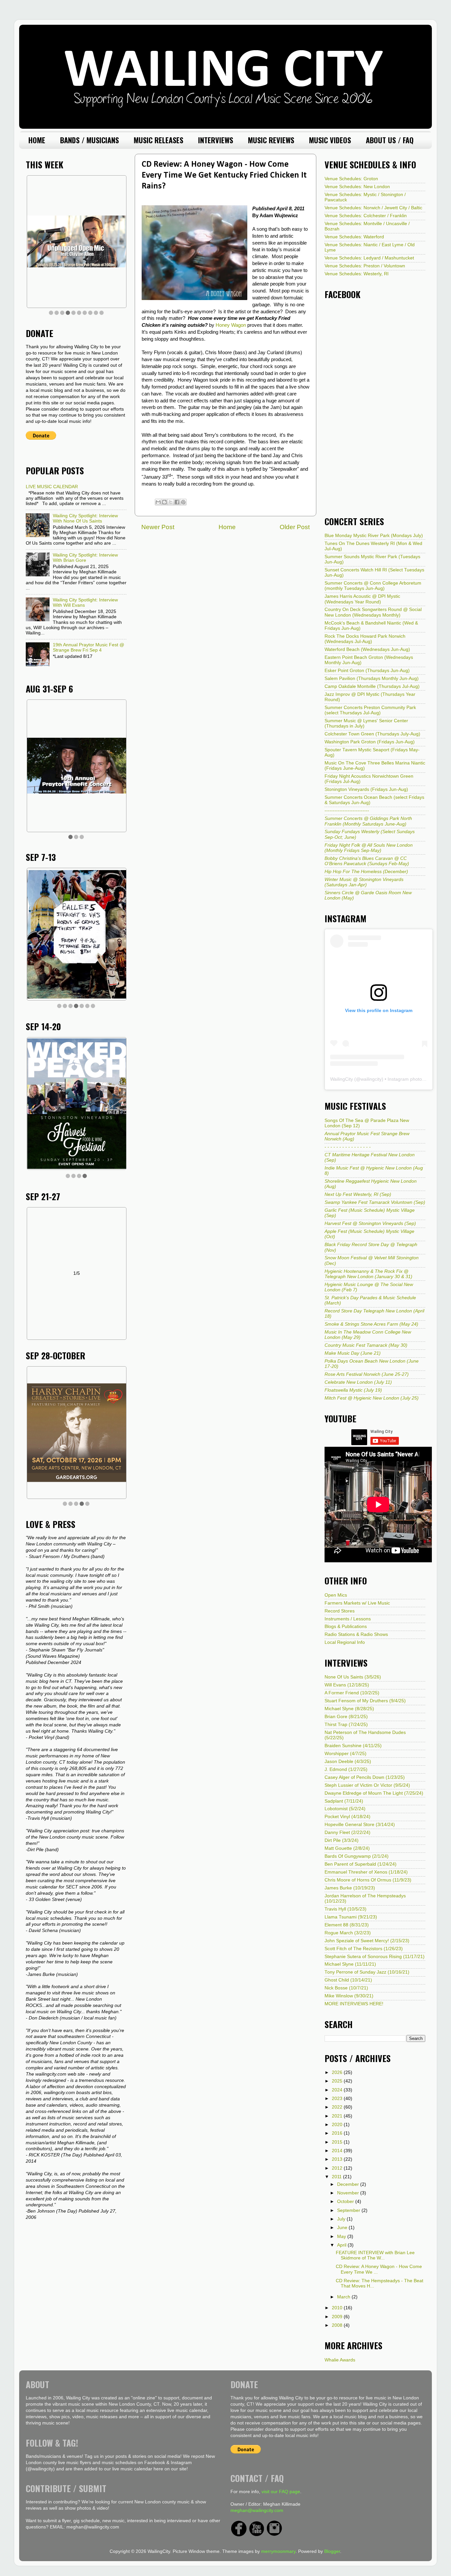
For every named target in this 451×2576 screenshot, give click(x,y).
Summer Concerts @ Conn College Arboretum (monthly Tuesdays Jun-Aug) (373, 586)
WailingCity (342, 1079)
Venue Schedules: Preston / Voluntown (365, 266)
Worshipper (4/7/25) (346, 1754)
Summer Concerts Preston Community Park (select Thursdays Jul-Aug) (370, 710)
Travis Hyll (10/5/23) (346, 1909)
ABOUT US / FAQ (390, 140)
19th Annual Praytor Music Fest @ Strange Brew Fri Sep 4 (88, 647)
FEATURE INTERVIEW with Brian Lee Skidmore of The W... (375, 2255)
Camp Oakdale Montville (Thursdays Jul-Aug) (372, 686)
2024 (338, 2090)
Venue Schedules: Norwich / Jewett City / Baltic (373, 208)
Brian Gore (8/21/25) (346, 1717)
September (349, 2210)
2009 (338, 2317)
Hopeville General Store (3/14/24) (360, 1825)
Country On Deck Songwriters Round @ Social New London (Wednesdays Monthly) (373, 612)
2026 (338, 2072)
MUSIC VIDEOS (330, 140)
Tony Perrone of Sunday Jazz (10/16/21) (367, 1972)
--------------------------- (347, 811)
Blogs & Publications (346, 1627)
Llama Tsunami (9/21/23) (351, 1917)
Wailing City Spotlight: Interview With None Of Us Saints (85, 518)
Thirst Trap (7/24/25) (346, 1725)
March (344, 2297)
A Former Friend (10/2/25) (352, 1693)
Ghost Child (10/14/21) (348, 1980)
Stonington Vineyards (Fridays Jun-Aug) (366, 789)
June (343, 2228)
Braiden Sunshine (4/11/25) (353, 1746)
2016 (338, 2133)
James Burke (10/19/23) (350, 1888)
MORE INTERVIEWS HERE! (354, 2004)
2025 (338, 2081)
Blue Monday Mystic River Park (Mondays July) (374, 536)
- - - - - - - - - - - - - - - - (348, 1147)
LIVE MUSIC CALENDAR (52, 487)
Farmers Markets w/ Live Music (357, 1603)
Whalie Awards (340, 2360)
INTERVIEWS (216, 140)
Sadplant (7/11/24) (344, 1801)
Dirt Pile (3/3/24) (342, 1840)
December (349, 2184)
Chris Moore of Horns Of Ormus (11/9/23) (368, 1880)
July (342, 2219)
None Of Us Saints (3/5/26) (353, 1677)
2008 (338, 2325)
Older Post (295, 527)
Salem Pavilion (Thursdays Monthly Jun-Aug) (372, 678)
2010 (338, 2308)
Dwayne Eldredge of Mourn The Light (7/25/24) (374, 1793)
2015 (338, 2142)
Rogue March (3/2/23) (348, 1933)
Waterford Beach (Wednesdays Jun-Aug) (367, 649)
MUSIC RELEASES (158, 140)
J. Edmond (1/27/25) (346, 1769)
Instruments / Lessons (348, 1619)
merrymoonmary (278, 2551)
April (342, 2245)
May (342, 2237)
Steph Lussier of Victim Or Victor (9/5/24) (367, 1785)
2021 (338, 2116)
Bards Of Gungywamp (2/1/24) (357, 1856)
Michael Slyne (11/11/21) (350, 1964)
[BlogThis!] (164, 502)
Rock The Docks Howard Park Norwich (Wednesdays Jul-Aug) (365, 639)
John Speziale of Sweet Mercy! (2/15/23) (367, 1941)
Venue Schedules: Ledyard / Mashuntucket (369, 258)
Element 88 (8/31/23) (347, 1925)
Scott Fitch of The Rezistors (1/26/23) (364, 1949)
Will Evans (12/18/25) (347, 1685)
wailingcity (371, 1079)
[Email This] (158, 502)
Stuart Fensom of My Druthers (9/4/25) (365, 1701)
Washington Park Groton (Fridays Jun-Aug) (370, 742)
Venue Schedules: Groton (351, 179)
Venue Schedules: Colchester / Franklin (366, 216)
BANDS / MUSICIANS (89, 140)
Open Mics (336, 1595)
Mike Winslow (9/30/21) (349, 1996)
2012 (338, 2168)
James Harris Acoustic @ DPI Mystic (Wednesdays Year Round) (362, 599)
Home (227, 527)
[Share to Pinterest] (183, 502)
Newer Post (158, 527)
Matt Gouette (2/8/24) (347, 1848)
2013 (338, 2159)
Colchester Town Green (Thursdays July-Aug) (372, 734)
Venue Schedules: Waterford (354, 237)
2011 (337, 2177)
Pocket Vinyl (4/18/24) (347, 1817)
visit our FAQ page (281, 2492)
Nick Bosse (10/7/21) (346, 1988)
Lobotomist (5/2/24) (345, 1809)
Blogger (332, 2551)
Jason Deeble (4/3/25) (348, 1762)
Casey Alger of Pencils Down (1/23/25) (365, 1777)
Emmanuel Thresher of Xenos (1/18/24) (366, 1872)
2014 (338, 2151)
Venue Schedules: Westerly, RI (357, 274)
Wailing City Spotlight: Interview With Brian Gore (85, 558)
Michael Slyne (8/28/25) (349, 1709)
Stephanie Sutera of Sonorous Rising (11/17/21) (375, 1957)
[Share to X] (171, 502)
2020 (338, 2125)
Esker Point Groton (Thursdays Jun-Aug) (367, 671)
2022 (338, 2107)
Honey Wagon (231, 325)
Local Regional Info (345, 1642)
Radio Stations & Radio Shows (356, 1634)
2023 (338, 2099)
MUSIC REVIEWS (271, 140)
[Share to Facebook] (177, 502)
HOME (37, 140)
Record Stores (340, 1611)
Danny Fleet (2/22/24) (347, 1832)
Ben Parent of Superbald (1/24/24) (361, 1864)
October (346, 2202)
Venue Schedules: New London (357, 187)
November (349, 2193)
